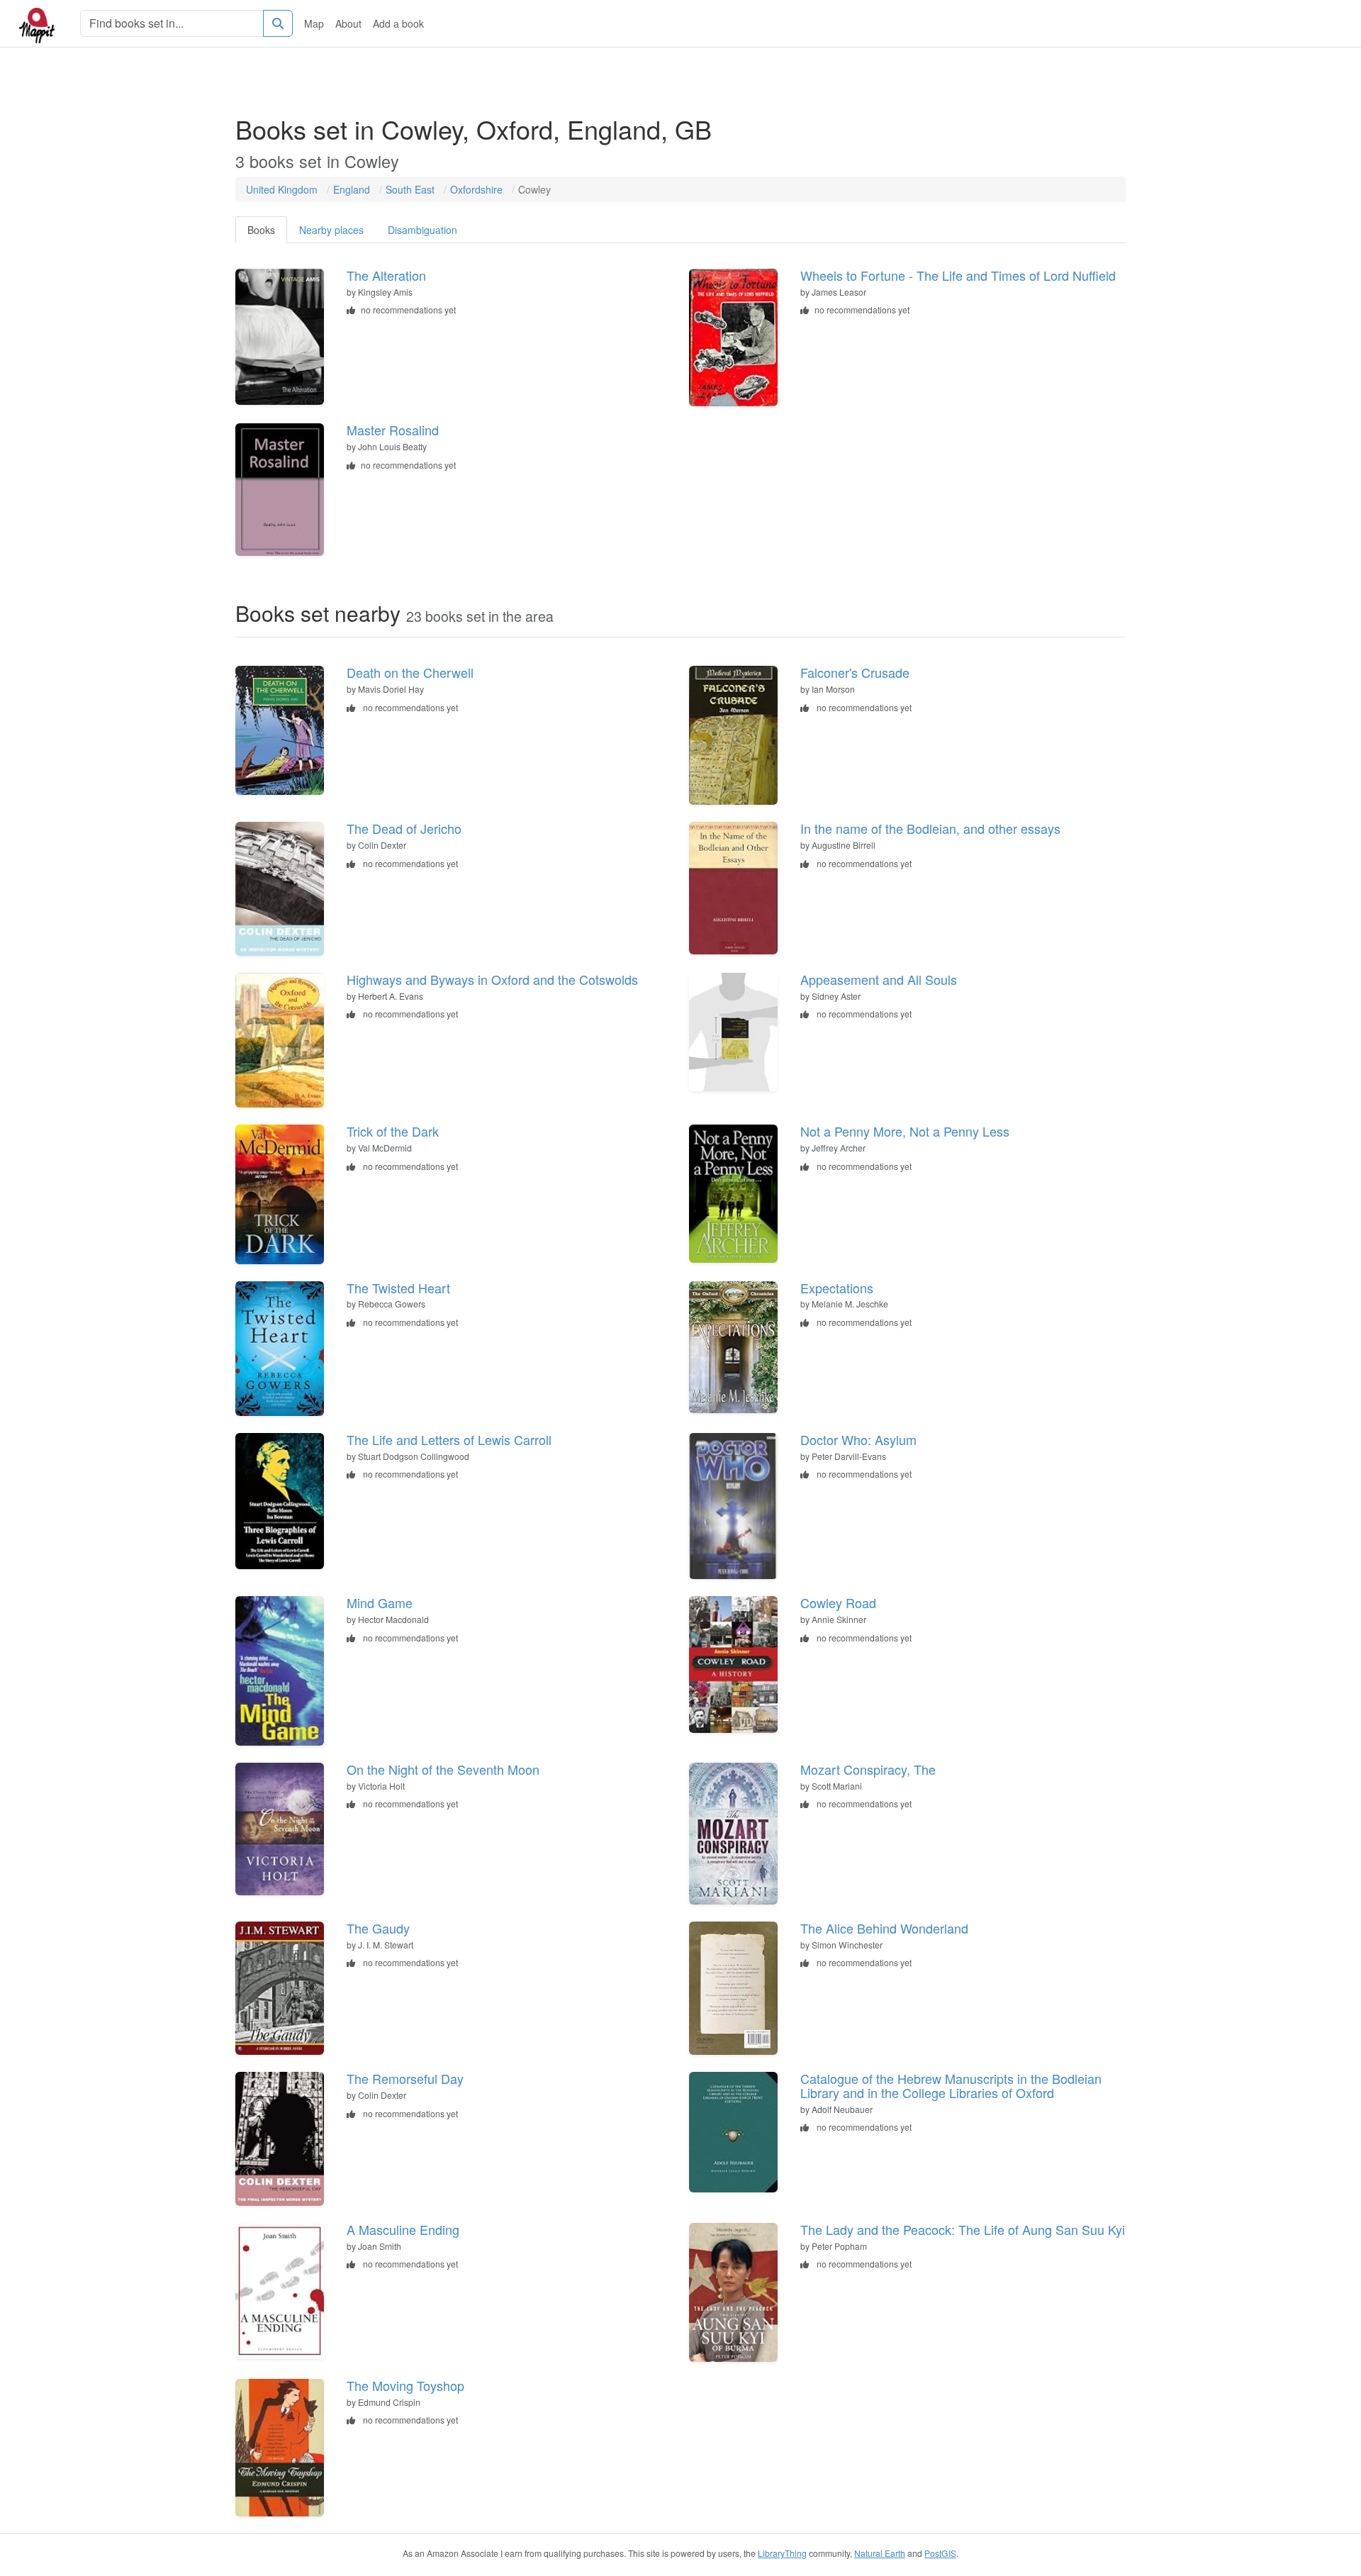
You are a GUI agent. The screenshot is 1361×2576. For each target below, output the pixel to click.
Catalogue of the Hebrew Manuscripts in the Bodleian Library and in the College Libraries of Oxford (951, 2085)
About (348, 23)
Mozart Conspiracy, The (868, 1769)
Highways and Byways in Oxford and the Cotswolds (492, 979)
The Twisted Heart (398, 1288)
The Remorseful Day (405, 2078)
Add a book (398, 23)
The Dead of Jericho (404, 828)
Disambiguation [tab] (422, 230)
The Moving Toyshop (405, 2385)
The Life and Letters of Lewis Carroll (449, 1439)
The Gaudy (378, 1928)
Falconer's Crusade (855, 672)
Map (314, 23)
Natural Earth (880, 2553)
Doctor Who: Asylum (858, 1439)
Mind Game (380, 1602)
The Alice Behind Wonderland (884, 1928)
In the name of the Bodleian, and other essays (930, 828)
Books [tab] (261, 230)
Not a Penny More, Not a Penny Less (905, 1131)
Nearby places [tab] (331, 230)
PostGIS (940, 2553)
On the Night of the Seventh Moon (443, 1769)
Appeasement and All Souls (879, 979)
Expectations (837, 1288)
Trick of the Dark (393, 1131)
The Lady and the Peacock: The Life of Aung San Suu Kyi (963, 2229)
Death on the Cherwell (410, 672)
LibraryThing (782, 2553)
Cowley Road (838, 1602)
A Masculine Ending (403, 2229)
